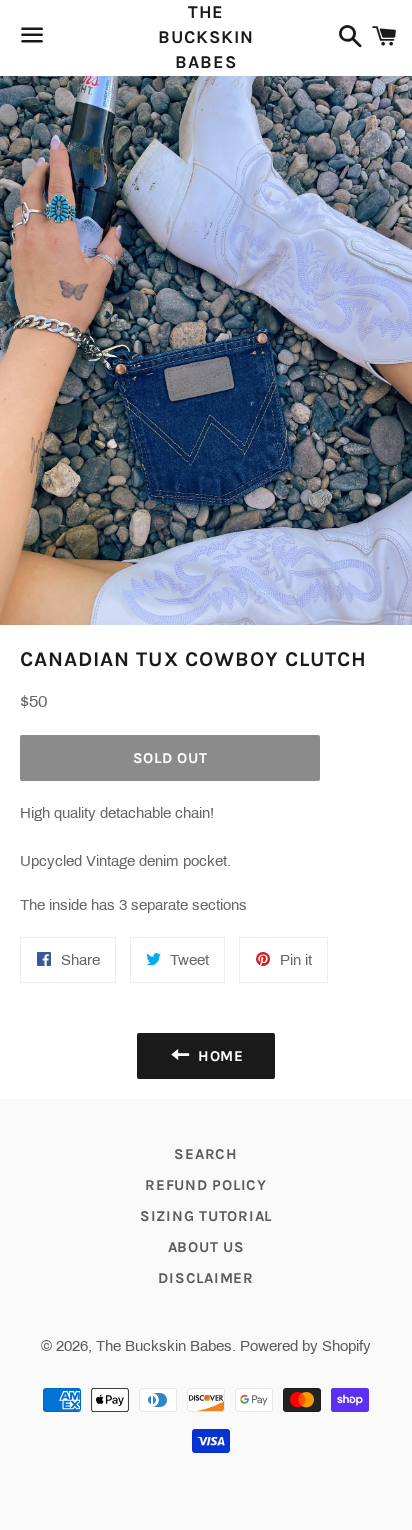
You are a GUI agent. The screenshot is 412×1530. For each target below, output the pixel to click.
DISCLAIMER (206, 1278)
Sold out (170, 758)
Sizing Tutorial (206, 1216)
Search (206, 1154)
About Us (206, 1247)
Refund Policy (206, 1185)
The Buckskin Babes (205, 37)
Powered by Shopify (305, 1346)
